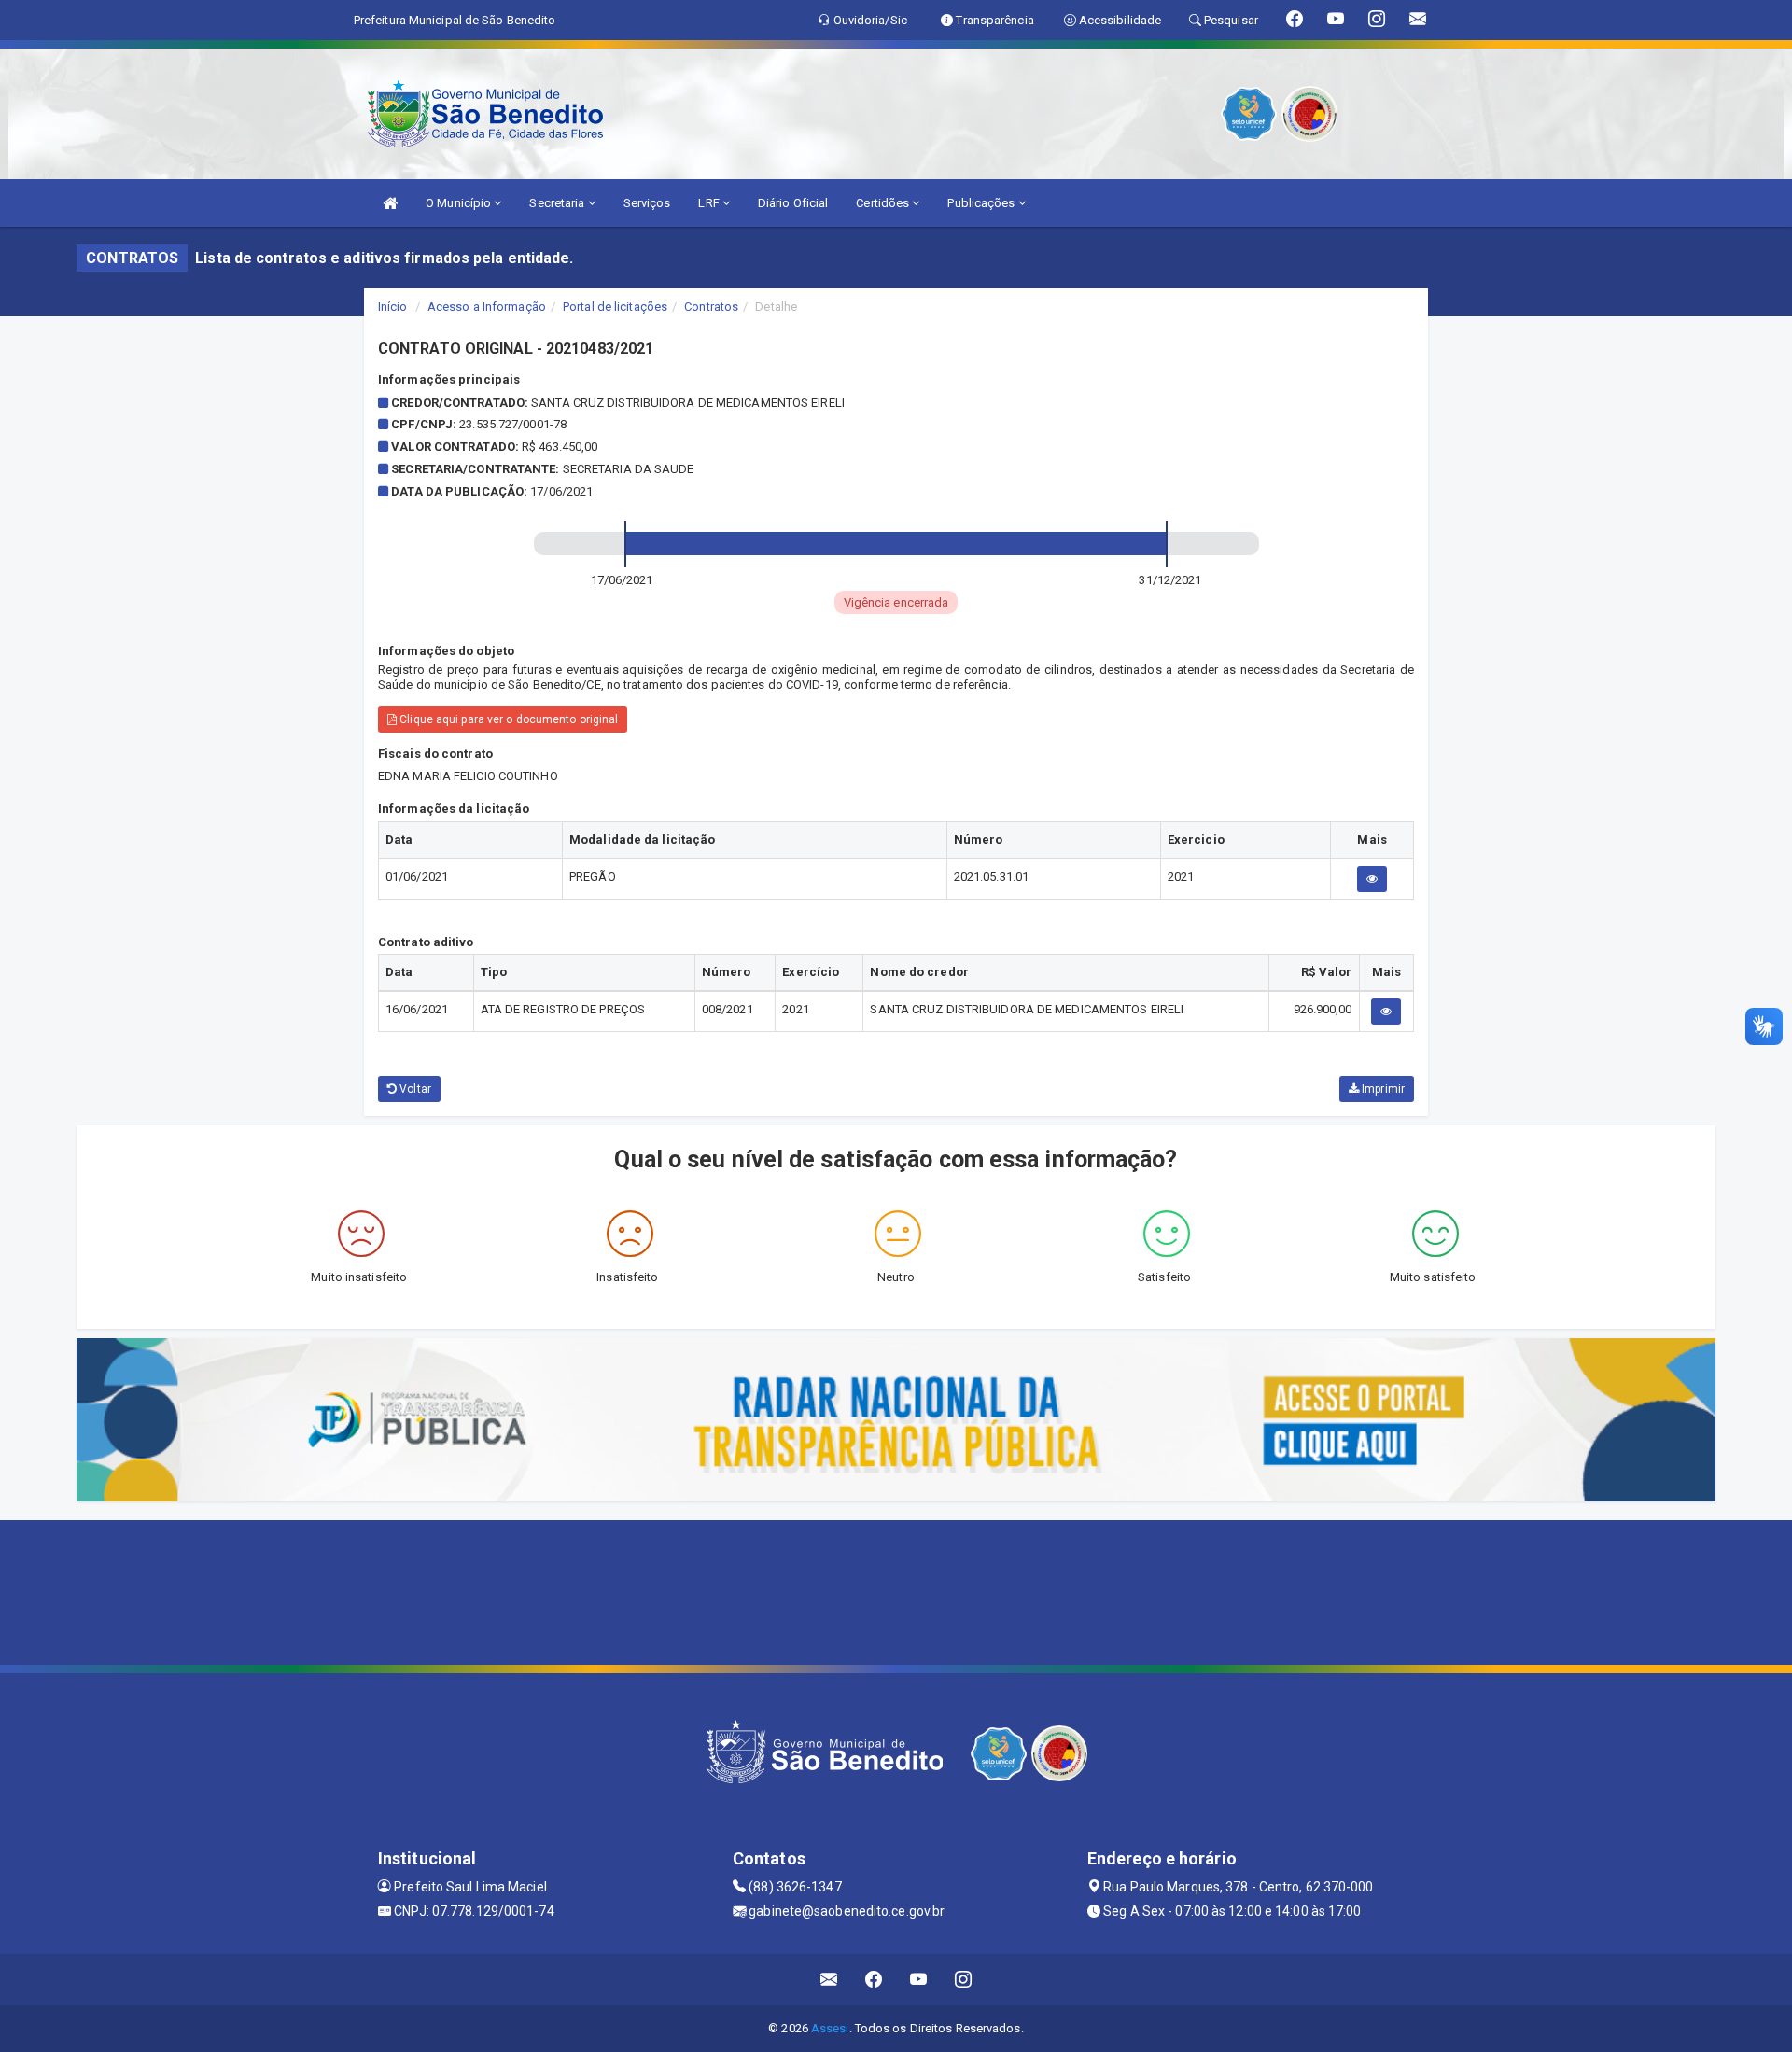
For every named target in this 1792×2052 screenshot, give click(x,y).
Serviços (647, 203)
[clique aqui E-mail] (829, 1980)
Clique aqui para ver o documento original (507, 719)
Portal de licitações (615, 307)
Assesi (830, 2028)
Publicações (982, 203)
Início (393, 307)
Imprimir (1382, 1089)
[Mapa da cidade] (896, 1590)
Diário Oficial (793, 203)
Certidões (884, 203)
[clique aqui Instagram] (964, 1980)
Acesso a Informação (487, 307)
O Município (460, 203)
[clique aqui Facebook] (874, 1980)
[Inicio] (390, 203)
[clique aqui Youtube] (919, 1980)
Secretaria (558, 203)
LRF (710, 203)
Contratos (711, 307)
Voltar (414, 1089)
